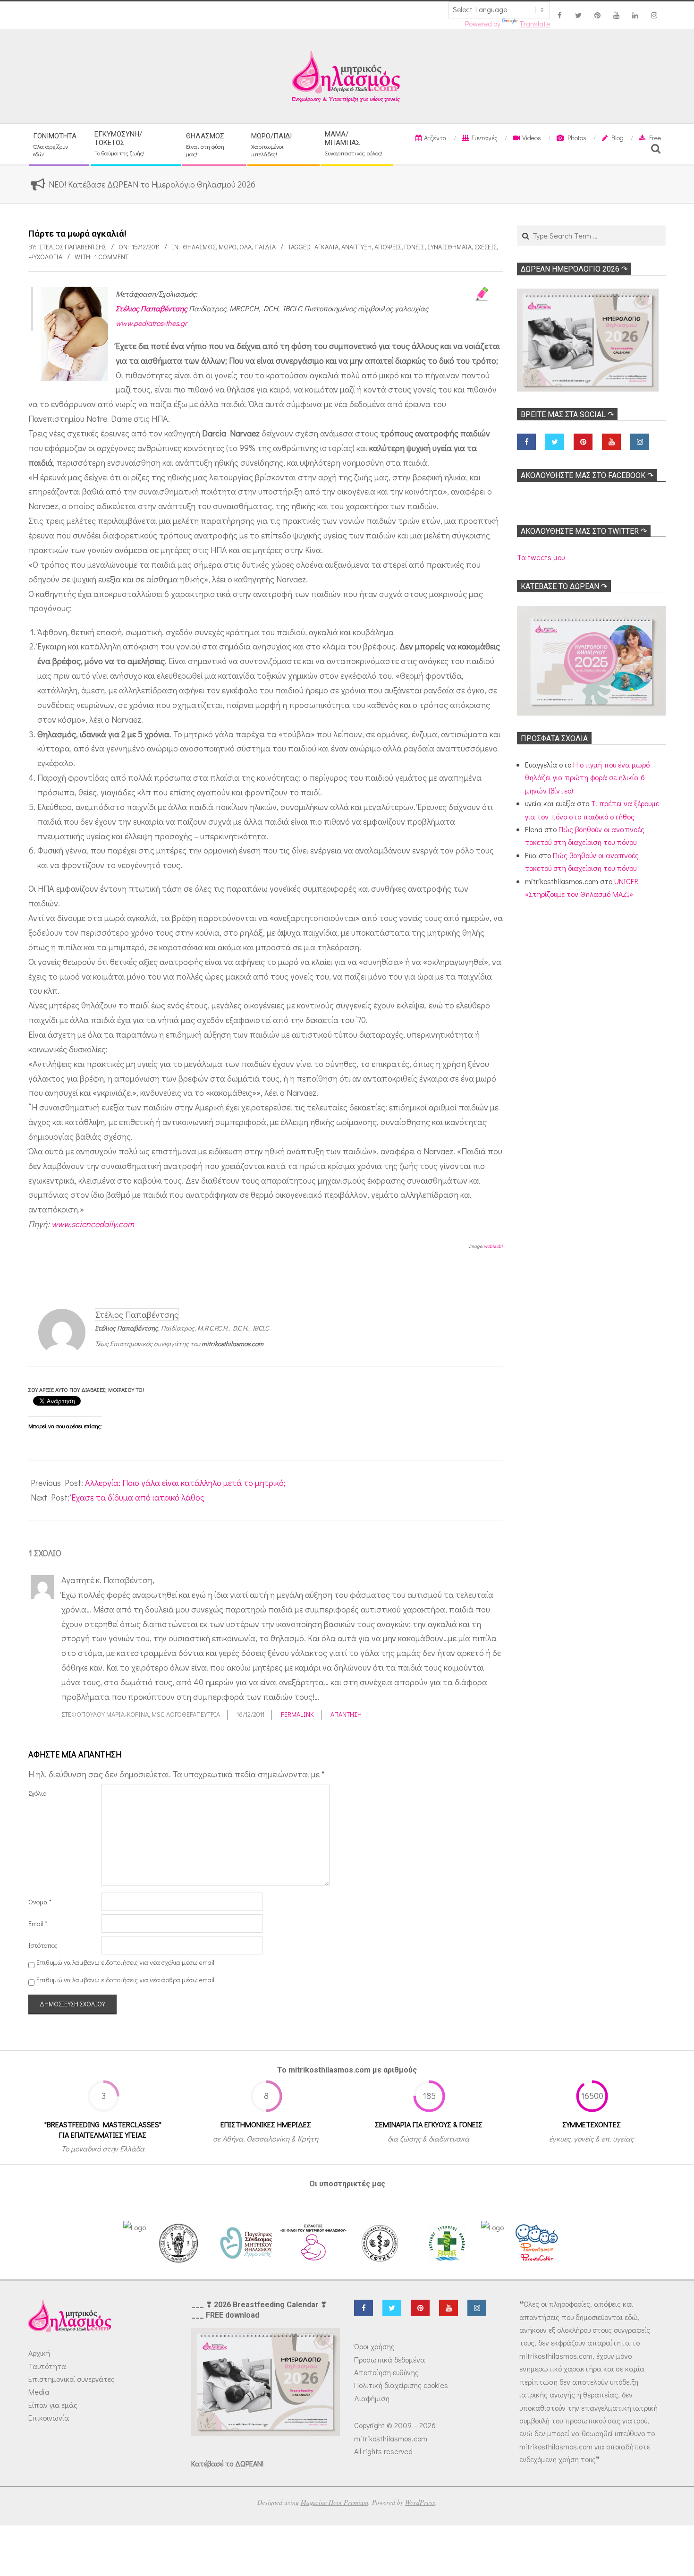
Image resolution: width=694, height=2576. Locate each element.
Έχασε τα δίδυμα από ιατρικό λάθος (138, 1497)
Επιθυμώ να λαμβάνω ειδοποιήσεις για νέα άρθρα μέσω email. (126, 1980)
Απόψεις (388, 247)
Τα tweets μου (541, 557)
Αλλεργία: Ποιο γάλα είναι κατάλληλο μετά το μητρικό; (185, 1483)
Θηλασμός (199, 247)
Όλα (245, 247)
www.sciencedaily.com (93, 1224)
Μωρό (228, 247)
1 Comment (111, 257)
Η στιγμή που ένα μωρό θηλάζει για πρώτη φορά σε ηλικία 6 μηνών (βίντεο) (587, 777)
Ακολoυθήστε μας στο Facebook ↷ (587, 475)
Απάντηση (346, 1714)
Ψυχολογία (45, 257)
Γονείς (414, 247)
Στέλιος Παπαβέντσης (151, 308)
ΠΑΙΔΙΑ (265, 247)
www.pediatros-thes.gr (151, 323)
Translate (535, 24)
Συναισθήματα (449, 247)
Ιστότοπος (43, 1945)
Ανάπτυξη (356, 247)
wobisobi (493, 1246)
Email (38, 1923)
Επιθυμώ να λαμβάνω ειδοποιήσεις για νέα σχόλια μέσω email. (126, 1962)
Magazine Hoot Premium (334, 2502)
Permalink (297, 1714)
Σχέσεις (486, 247)
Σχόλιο (37, 1793)
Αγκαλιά (326, 247)
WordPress (420, 2502)
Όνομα (40, 1902)
